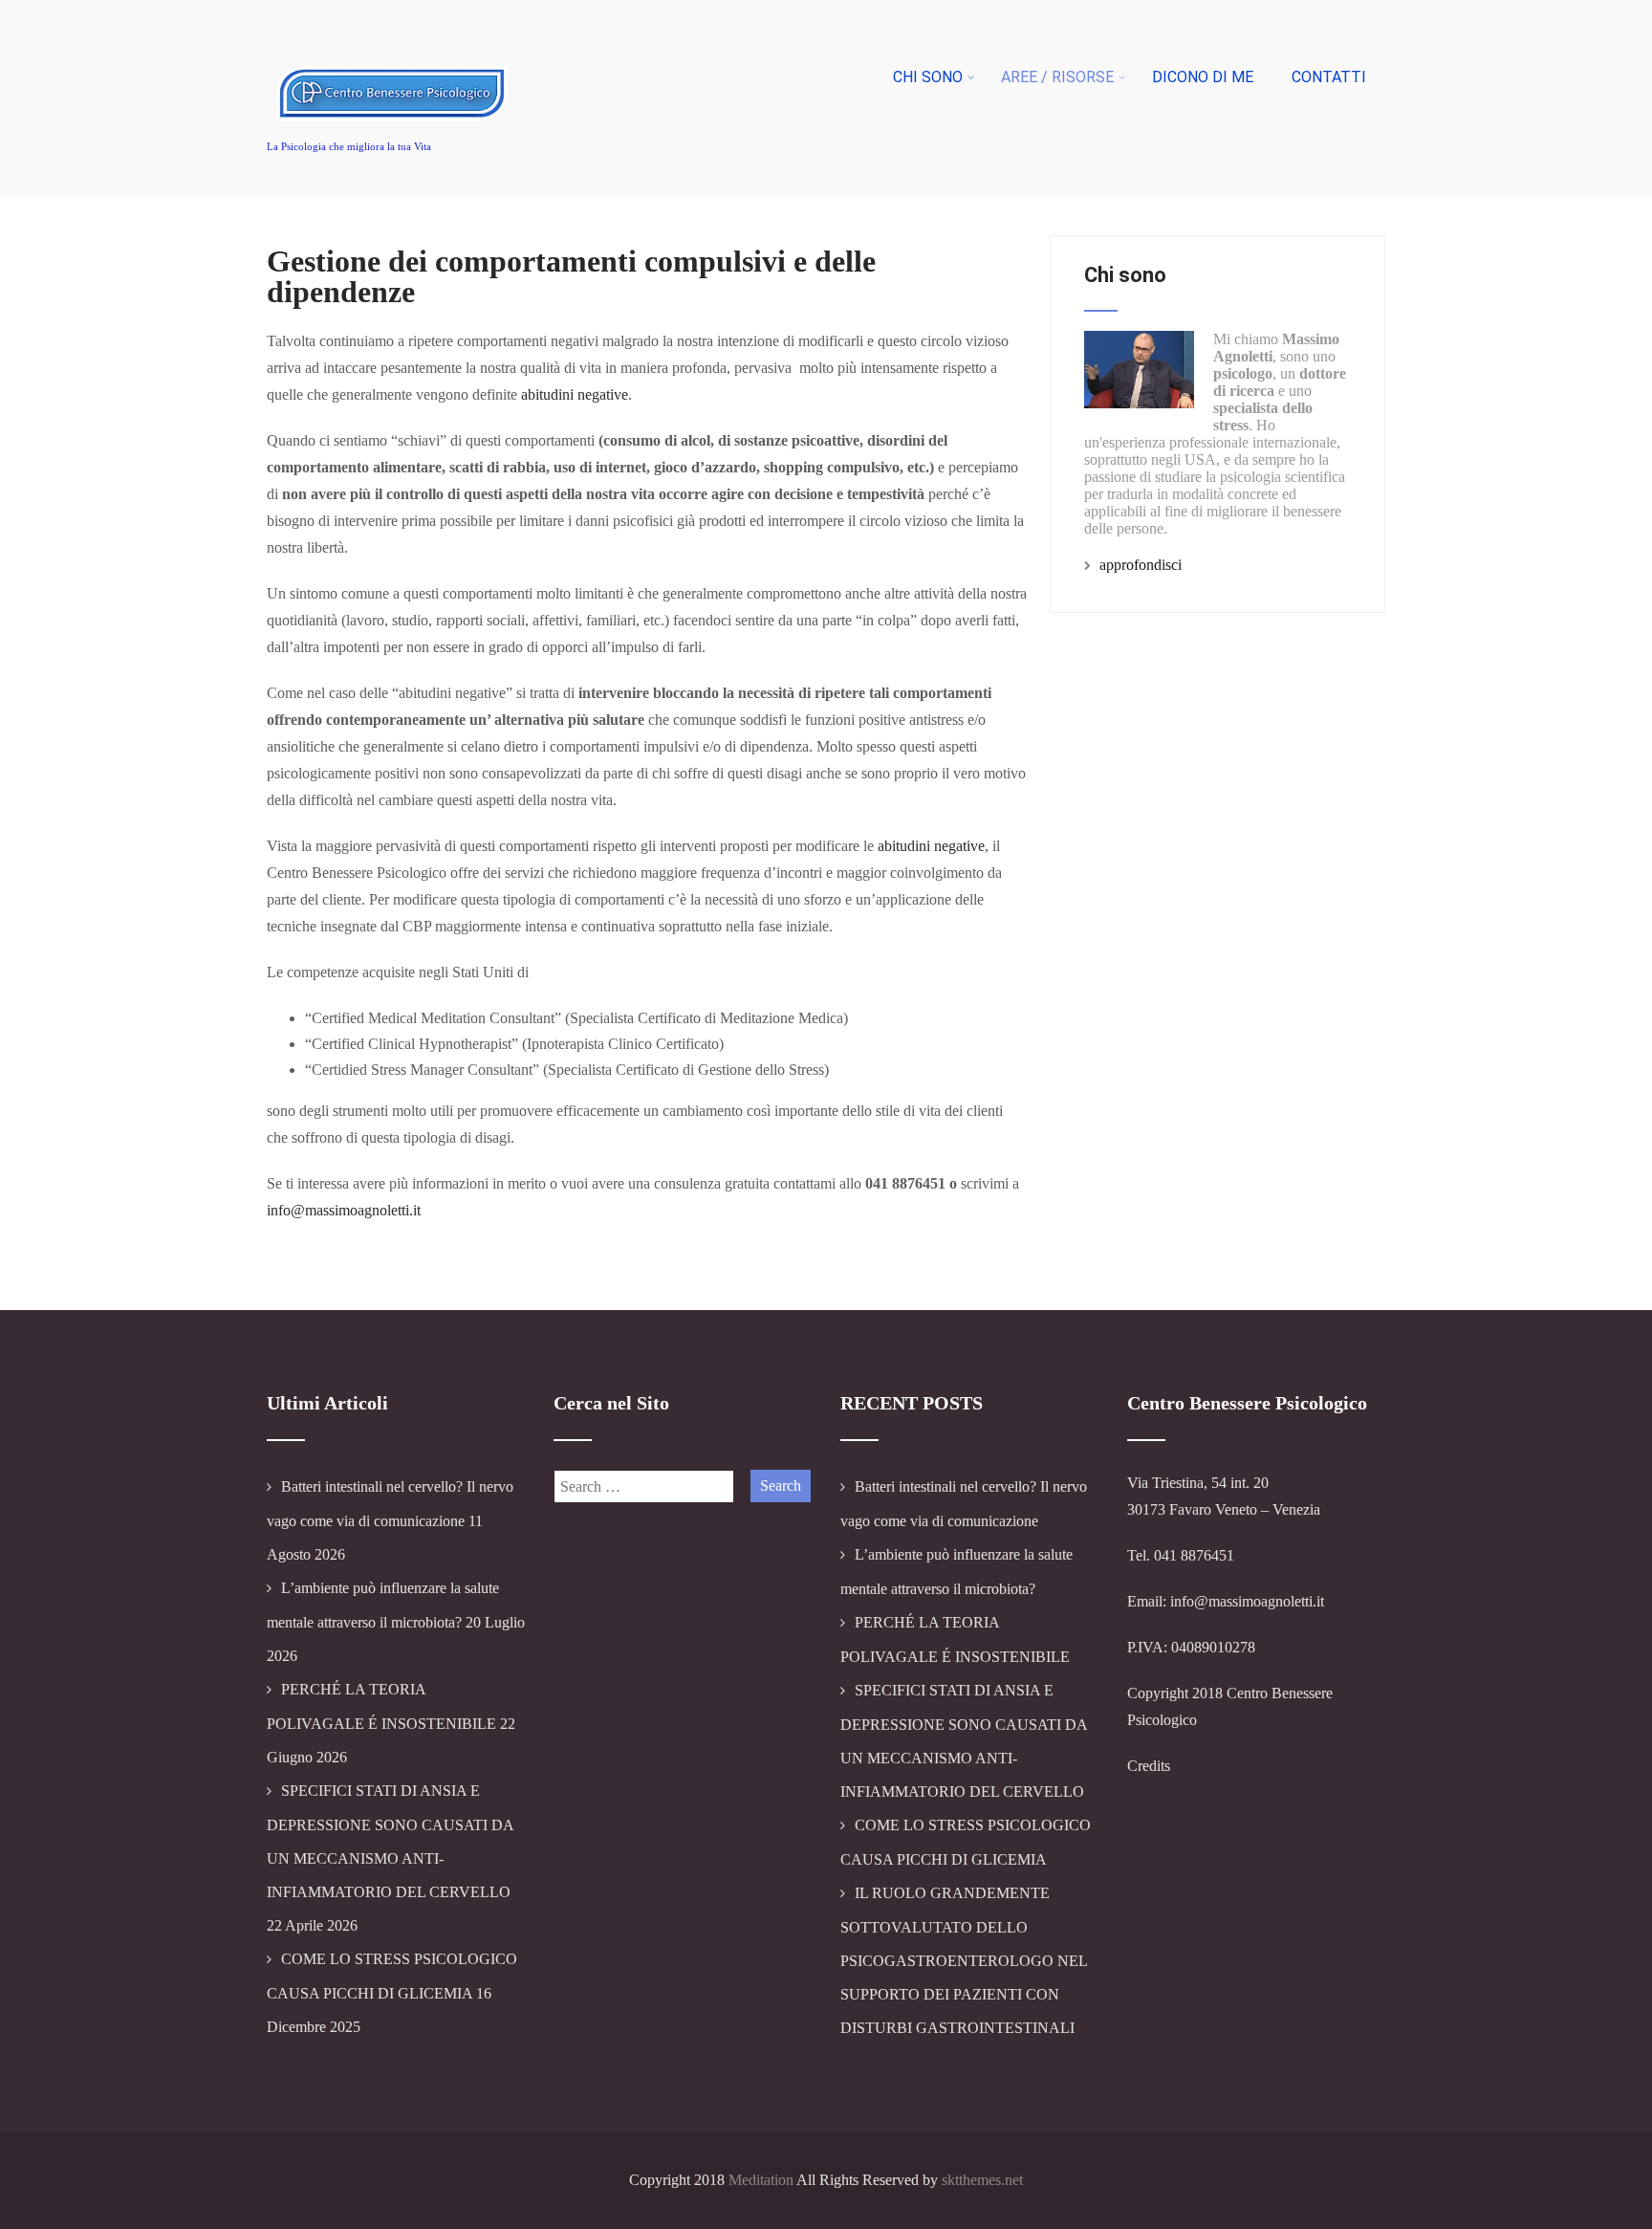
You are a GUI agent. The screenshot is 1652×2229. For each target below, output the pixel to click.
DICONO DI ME (1203, 77)
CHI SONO (928, 77)
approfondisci (1141, 565)
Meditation (761, 2180)
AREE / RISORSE (1057, 77)
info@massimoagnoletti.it (344, 1210)
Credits (1149, 1766)
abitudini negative (575, 394)
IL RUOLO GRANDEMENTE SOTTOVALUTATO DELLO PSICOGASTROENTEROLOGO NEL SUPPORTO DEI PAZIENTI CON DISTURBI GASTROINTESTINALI (964, 1960)
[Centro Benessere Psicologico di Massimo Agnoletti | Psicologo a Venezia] (394, 138)
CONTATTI (1329, 77)
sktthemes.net (982, 2180)
